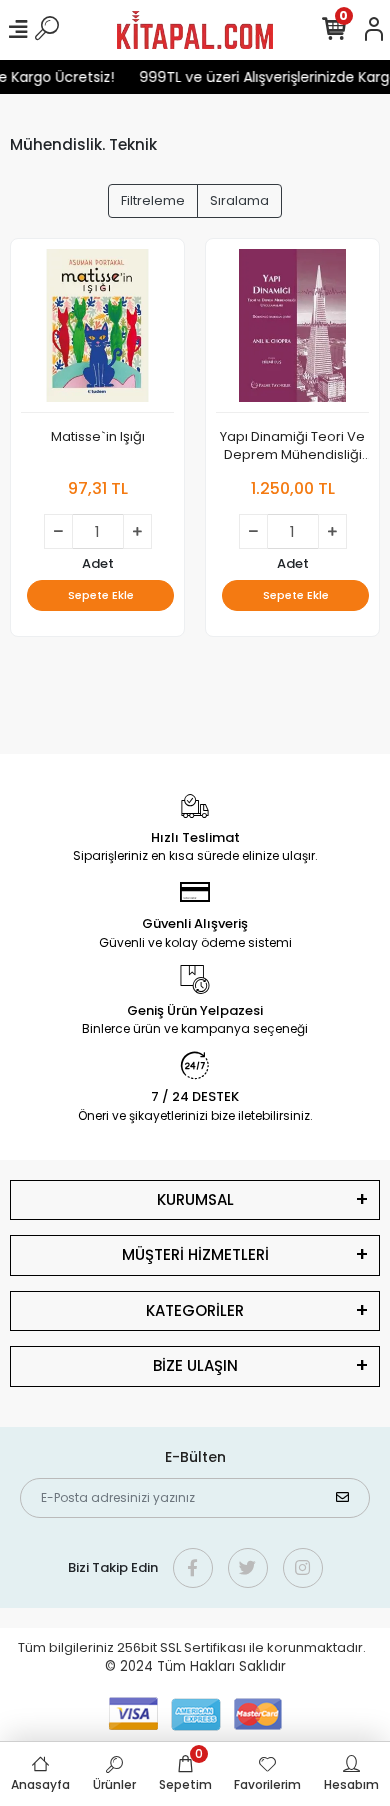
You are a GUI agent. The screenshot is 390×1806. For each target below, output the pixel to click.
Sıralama (239, 200)
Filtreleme (153, 200)
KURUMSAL (195, 1199)
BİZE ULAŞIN (195, 1365)
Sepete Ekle (101, 595)
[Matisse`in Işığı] (97, 331)
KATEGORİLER (195, 1310)
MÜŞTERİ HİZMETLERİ (195, 1254)
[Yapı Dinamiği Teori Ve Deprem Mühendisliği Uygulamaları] (292, 331)
